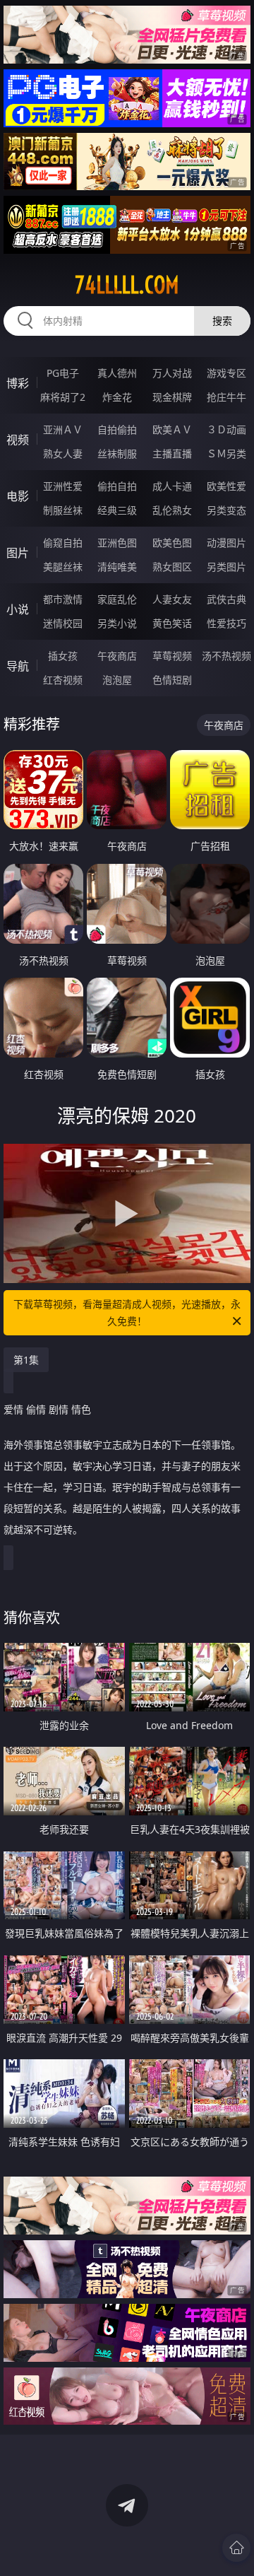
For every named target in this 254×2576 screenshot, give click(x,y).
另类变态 (226, 510)
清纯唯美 (117, 567)
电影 (18, 496)
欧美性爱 (226, 486)
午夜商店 (117, 656)
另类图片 (226, 567)
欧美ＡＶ (172, 429)
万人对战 (172, 373)
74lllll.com (127, 285)
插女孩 (63, 656)
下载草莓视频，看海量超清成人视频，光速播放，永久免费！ (127, 1312)
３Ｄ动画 (226, 429)
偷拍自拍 (117, 486)
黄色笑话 (172, 623)
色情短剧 (172, 680)
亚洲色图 (117, 543)
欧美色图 (172, 543)
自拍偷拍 (117, 429)
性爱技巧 (226, 623)
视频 (18, 440)
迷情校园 (63, 623)
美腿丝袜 (63, 567)
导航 (18, 666)
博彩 (18, 383)
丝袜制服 (117, 453)
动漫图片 (226, 543)
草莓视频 (172, 656)
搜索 (222, 321)
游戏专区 (226, 373)
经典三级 (117, 510)
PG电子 (63, 373)
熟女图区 (172, 567)
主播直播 (172, 453)
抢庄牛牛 (226, 397)
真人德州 (117, 373)
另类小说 (117, 623)
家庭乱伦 (117, 599)
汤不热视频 (226, 656)
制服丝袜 (63, 510)
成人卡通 (172, 486)
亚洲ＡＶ (63, 429)
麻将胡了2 (63, 397)
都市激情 (63, 599)
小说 (18, 609)
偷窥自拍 (63, 543)
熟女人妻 (63, 453)
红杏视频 (63, 680)
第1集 (26, 1360)
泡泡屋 (117, 680)
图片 (18, 553)
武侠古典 (226, 599)
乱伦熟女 (172, 510)
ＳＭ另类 (226, 453)
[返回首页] (236, 2548)
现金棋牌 (172, 397)
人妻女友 (172, 599)
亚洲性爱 (63, 486)
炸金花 (117, 397)
